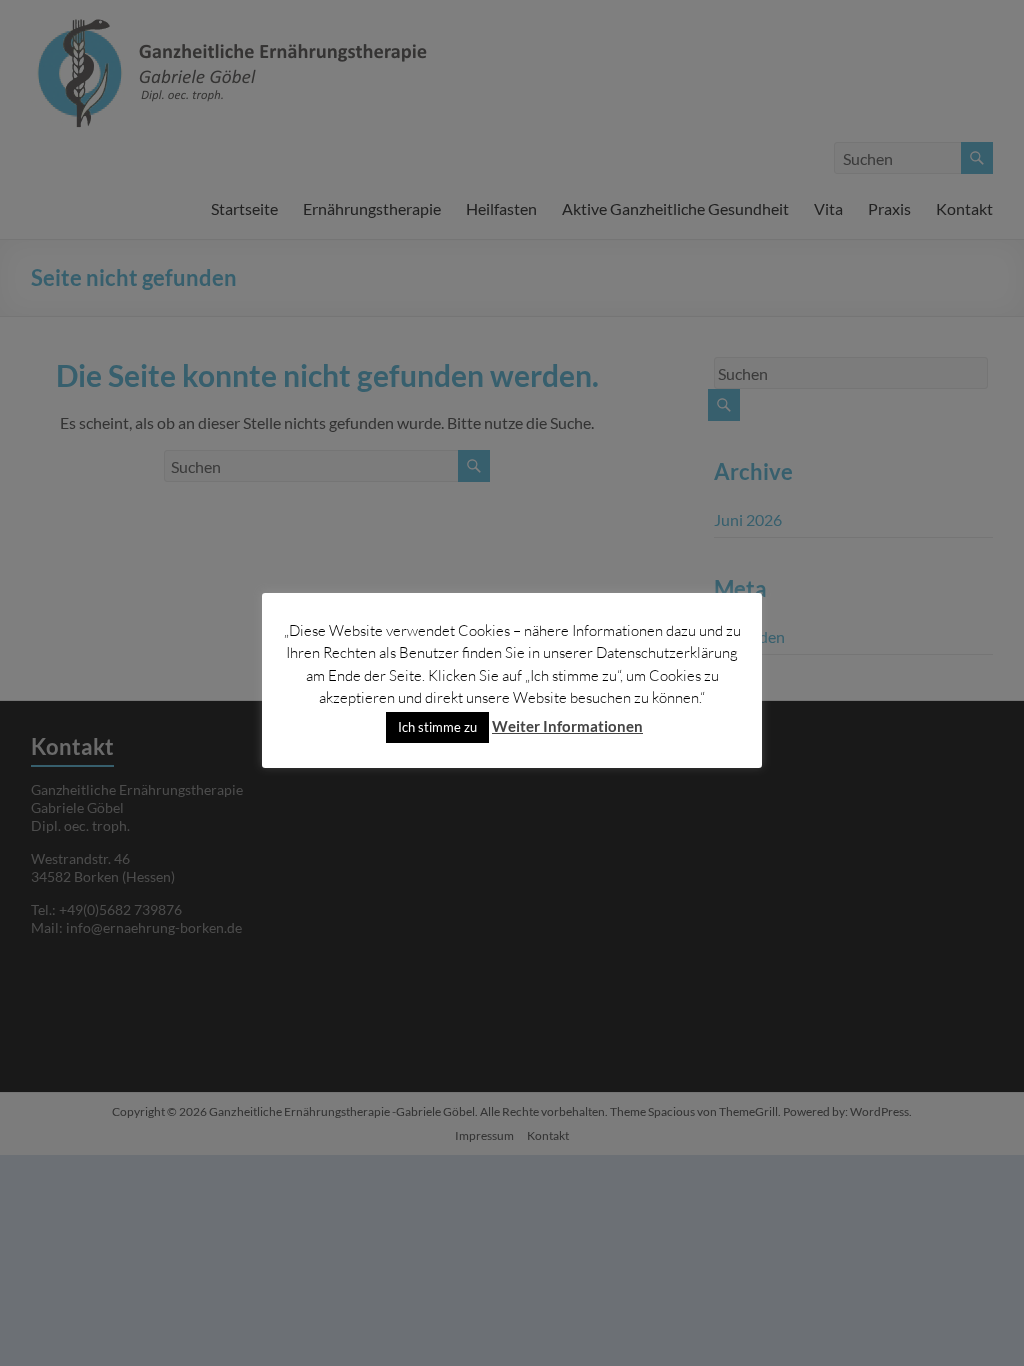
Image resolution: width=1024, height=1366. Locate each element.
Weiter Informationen (567, 726)
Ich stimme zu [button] (437, 727)
